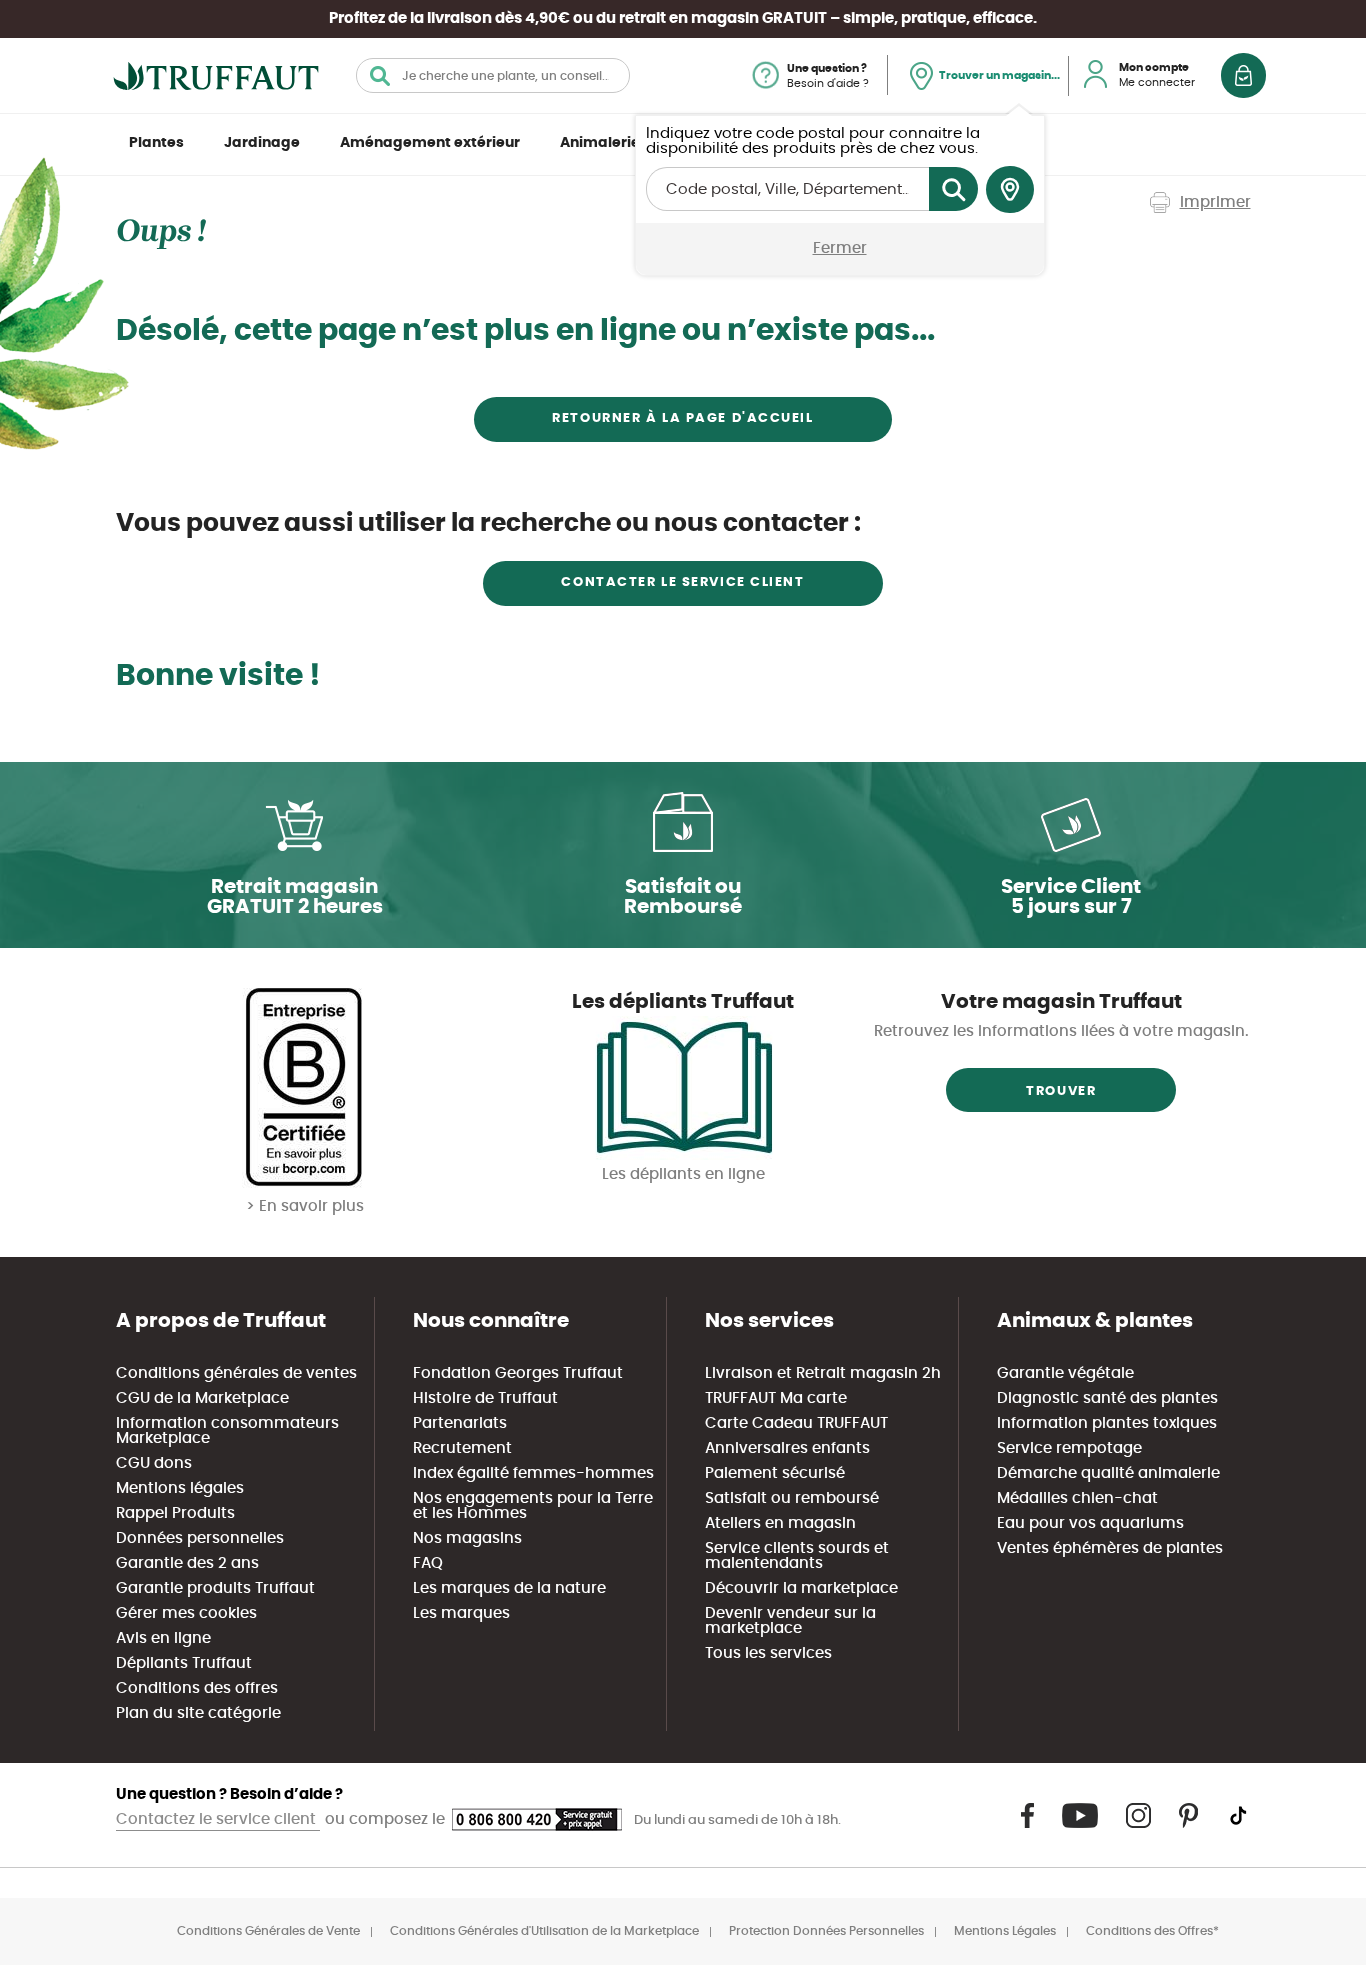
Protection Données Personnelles (826, 1931)
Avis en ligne (163, 1638)
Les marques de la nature (509, 1588)
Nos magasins (467, 1538)
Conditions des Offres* (1152, 1931)
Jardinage (262, 143)
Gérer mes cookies (186, 1613)
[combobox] (493, 75)
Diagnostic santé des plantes (1107, 1398)
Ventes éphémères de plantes (1110, 1548)
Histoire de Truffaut (485, 1398)
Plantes (156, 143)
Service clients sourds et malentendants (797, 1556)
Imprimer (1215, 202)
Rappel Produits (175, 1513)
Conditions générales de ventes (236, 1373)
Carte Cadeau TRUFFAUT (796, 1423)
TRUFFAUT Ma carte (776, 1398)
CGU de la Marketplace (202, 1398)
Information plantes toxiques (1107, 1423)
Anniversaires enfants (787, 1448)
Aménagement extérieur (430, 143)
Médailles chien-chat (1077, 1498)
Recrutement (462, 1448)
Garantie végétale (1065, 1373)
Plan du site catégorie (198, 1713)
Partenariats (460, 1423)
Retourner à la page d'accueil (682, 418)
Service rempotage (1069, 1448)
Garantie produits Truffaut (215, 1588)
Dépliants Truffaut (184, 1663)
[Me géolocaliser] (1010, 190)
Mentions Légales (1005, 1931)
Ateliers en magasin (780, 1523)
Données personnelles (200, 1538)
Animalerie (600, 143)
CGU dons (154, 1463)
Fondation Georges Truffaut (518, 1373)
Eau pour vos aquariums (1090, 1523)
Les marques (461, 1613)
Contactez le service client (218, 1819)
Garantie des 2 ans (187, 1563)
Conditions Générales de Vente (268, 1931)
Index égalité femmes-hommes (533, 1473)
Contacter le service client (682, 582)
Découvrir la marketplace (801, 1588)
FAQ (428, 1563)
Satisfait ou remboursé (792, 1498)
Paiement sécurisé (775, 1473)
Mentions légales (180, 1488)
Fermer (840, 248)
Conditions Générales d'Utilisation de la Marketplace (544, 1931)
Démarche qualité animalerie (1108, 1473)
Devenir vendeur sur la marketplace (790, 1621)
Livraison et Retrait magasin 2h (823, 1373)
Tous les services (768, 1653)
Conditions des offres (197, 1688)
